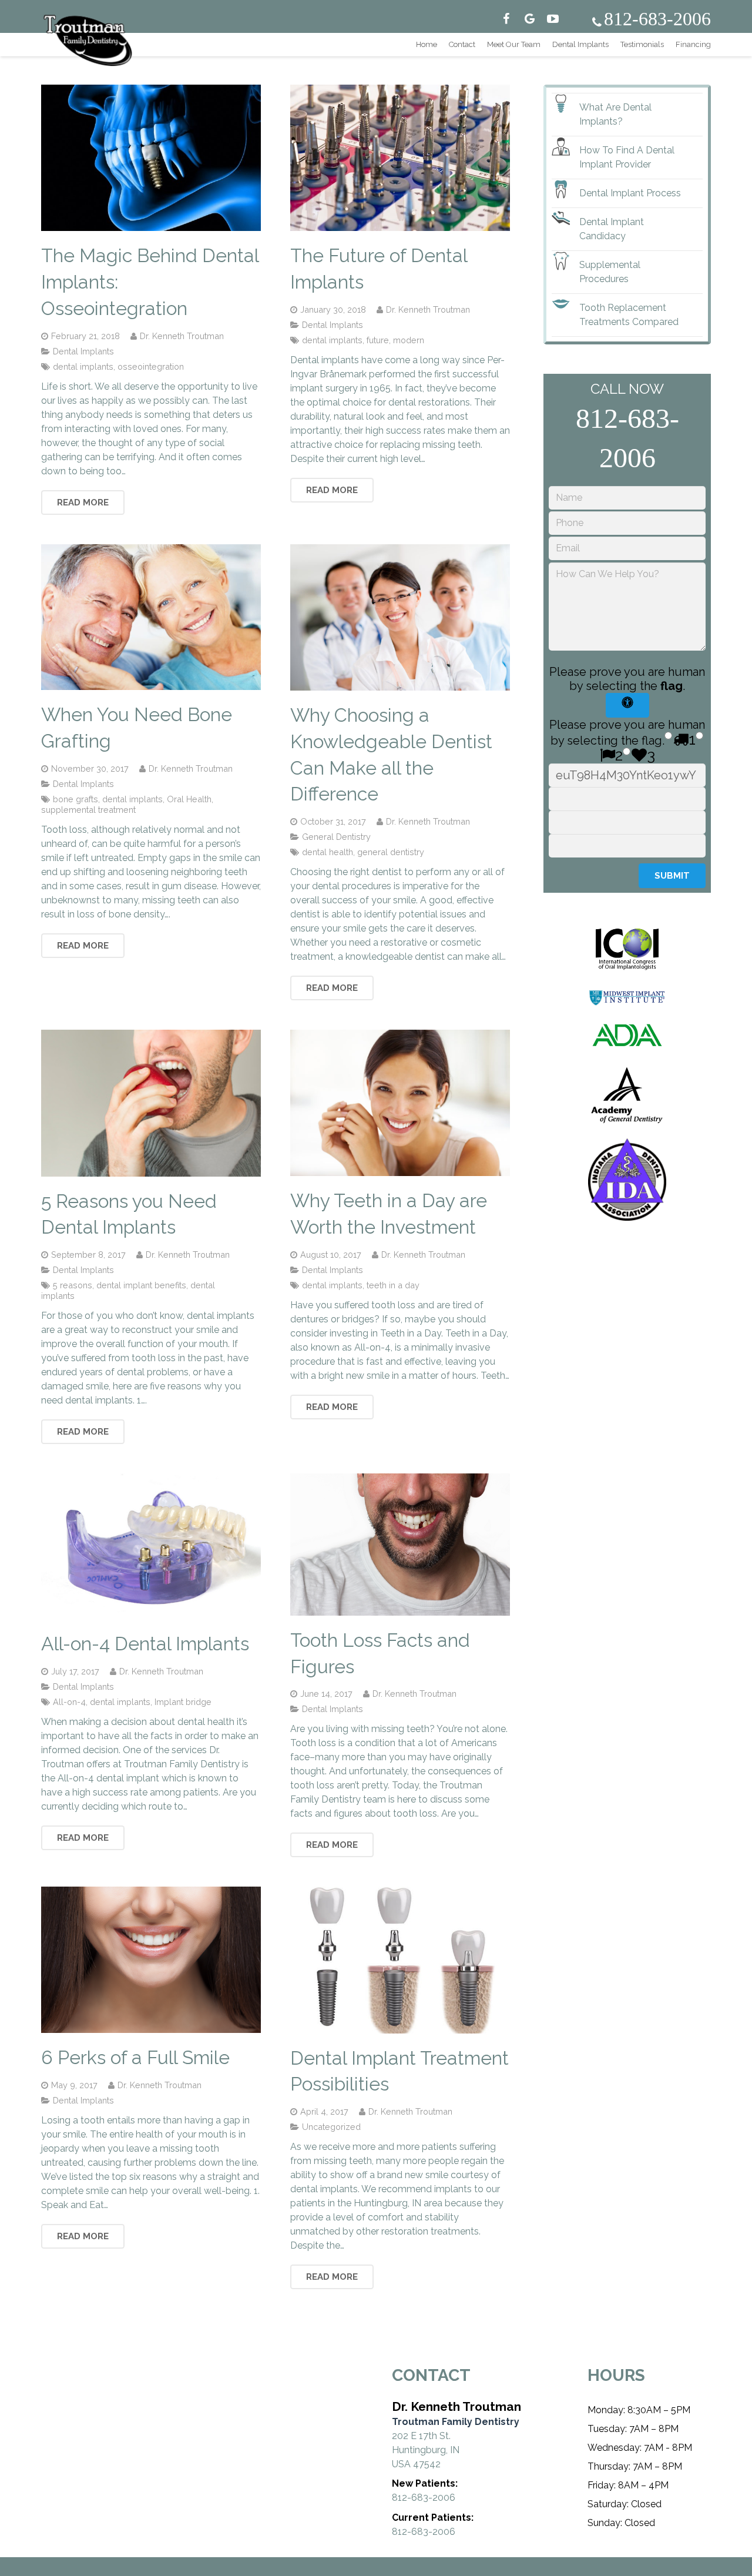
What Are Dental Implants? (615, 114)
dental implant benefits (141, 1285)
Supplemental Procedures (610, 272)
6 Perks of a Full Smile (135, 2057)
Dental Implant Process (630, 193)
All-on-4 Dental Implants (145, 1644)
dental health (328, 852)
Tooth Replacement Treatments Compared (629, 315)
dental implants (83, 366)
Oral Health (189, 799)
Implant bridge (183, 1702)
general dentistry (391, 852)
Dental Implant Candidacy (612, 229)
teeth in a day (393, 1285)
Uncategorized (331, 2127)
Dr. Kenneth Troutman (182, 336)
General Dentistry (336, 837)
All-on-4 (69, 1702)
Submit (672, 876)
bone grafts (75, 799)
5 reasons (73, 1285)
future (378, 340)
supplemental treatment (88, 810)
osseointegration (151, 366)
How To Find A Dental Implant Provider (627, 157)
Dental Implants (83, 351)
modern (409, 340)
